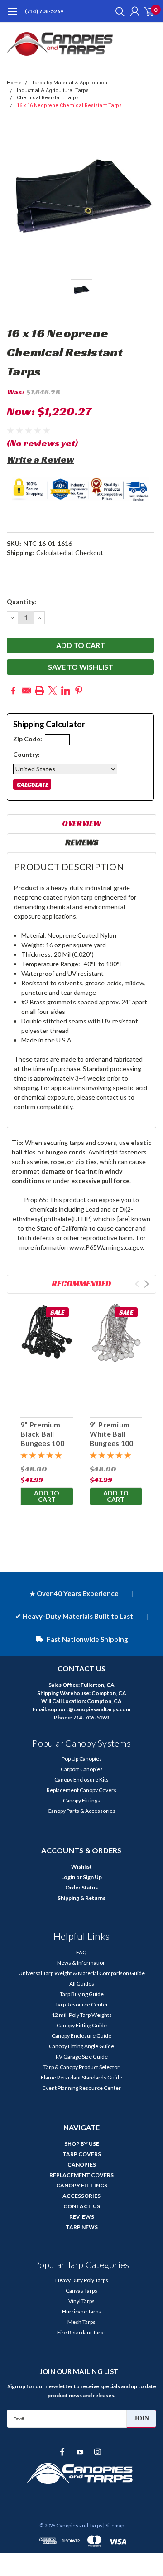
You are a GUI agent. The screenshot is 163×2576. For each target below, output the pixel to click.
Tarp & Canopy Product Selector (81, 2067)
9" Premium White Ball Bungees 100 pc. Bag (112, 1439)
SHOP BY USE (82, 2144)
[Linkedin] (66, 691)
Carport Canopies (82, 1769)
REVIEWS (82, 2217)
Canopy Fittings (81, 1800)
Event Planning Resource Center (82, 2088)
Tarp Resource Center (82, 2004)
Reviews (82, 842)
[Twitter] (53, 691)
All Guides (82, 1984)
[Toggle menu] (12, 16)
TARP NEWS (82, 2227)
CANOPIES (82, 2165)
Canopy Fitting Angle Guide (81, 2046)
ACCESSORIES (81, 2196)
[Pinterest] (79, 691)
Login (68, 1877)
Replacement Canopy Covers (81, 1790)
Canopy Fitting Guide (82, 2025)
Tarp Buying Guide (82, 1994)
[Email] (26, 691)
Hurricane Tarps (81, 2311)
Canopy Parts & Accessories (81, 1811)
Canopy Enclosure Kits (81, 1780)
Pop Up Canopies (82, 1759)
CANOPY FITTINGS (82, 2185)
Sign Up (92, 1877)
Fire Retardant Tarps (81, 2332)
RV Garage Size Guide (82, 2057)
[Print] (39, 691)
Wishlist (81, 1867)
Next (146, 1284)
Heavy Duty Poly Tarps (82, 2280)
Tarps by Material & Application (70, 83)
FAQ (81, 1952)
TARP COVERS (82, 2154)
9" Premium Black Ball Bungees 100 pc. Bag (42, 1439)
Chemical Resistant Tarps (48, 98)
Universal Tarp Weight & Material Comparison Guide (82, 1973)
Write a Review (41, 459)
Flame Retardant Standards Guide (81, 2077)
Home (14, 83)
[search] (118, 11)
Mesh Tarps (81, 2322)
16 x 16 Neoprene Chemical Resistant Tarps (69, 105)
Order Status (81, 1887)
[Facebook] (13, 691)
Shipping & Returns (81, 1898)
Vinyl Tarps (81, 2301)
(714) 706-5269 (44, 11)
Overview (81, 823)
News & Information (81, 1963)
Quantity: (22, 601)
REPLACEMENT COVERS (81, 2175)
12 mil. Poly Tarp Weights (82, 2015)
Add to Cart (47, 1496)
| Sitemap (114, 2525)
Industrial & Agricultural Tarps (53, 90)
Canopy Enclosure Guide (81, 2036)
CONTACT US (82, 2206)
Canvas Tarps (81, 2291)
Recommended (81, 1283)
